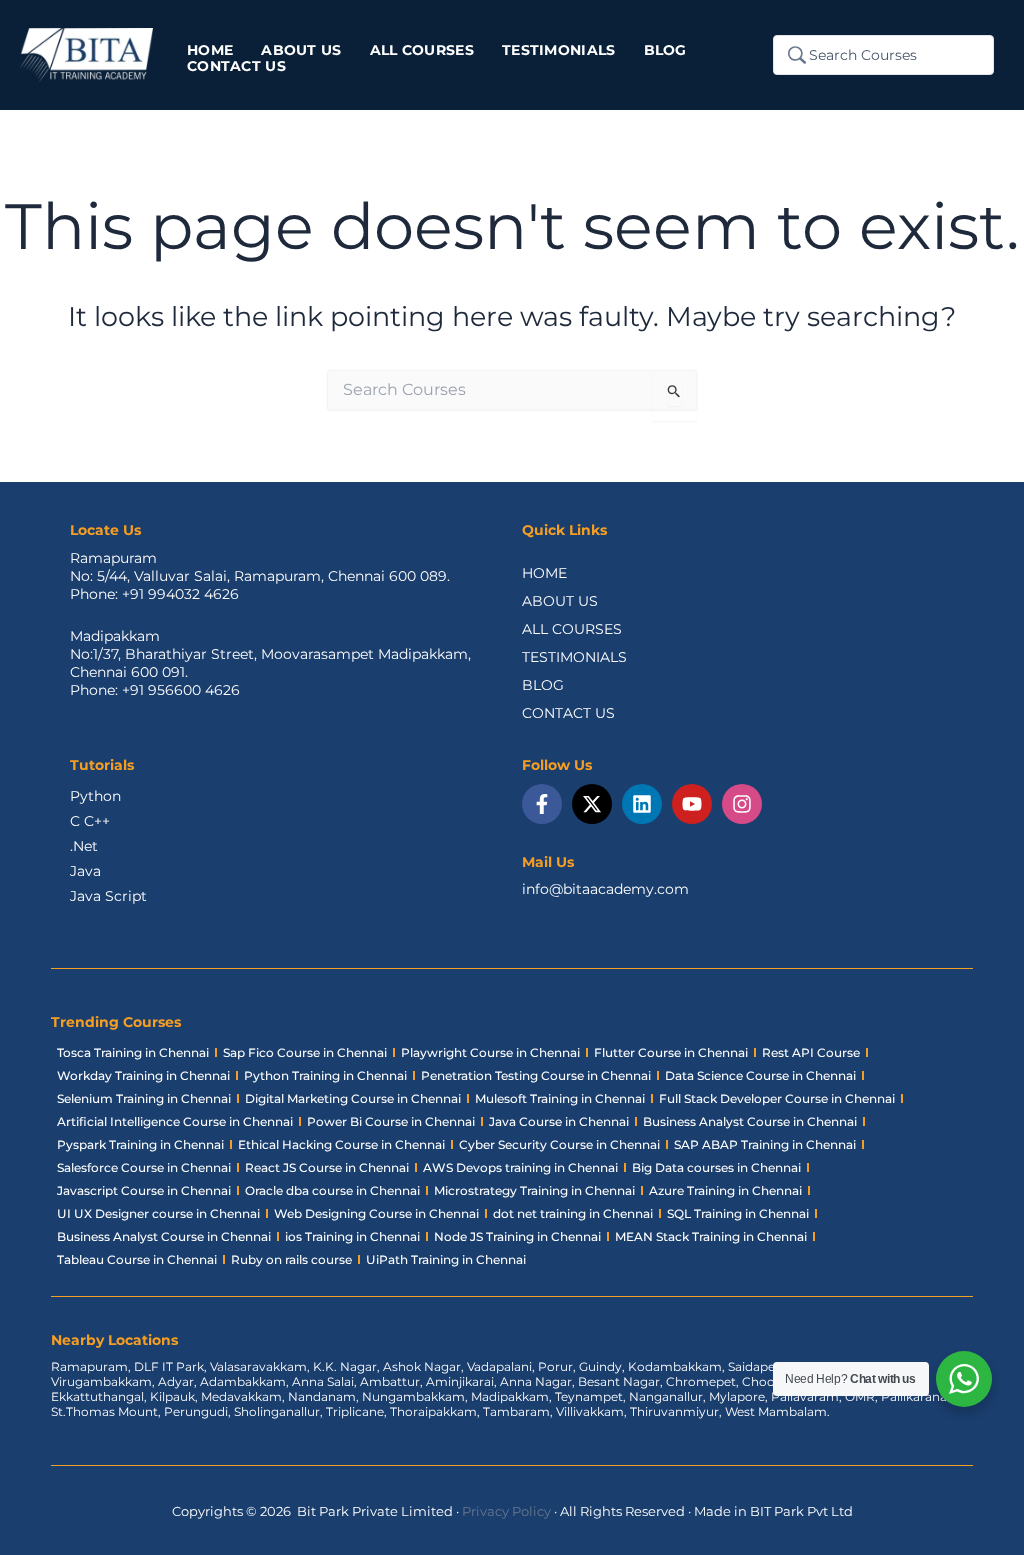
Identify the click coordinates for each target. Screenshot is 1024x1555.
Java (85, 871)
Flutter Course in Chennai (671, 1052)
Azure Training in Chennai (725, 1190)
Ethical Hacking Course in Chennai (341, 1144)
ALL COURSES (572, 629)
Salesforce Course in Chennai (144, 1167)
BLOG (543, 685)
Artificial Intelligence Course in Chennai (175, 1121)
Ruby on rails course (291, 1259)
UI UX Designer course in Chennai (158, 1213)
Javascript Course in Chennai (144, 1190)
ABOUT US (560, 601)
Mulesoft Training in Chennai (560, 1098)
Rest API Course (811, 1052)
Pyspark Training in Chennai (140, 1144)
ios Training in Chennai (352, 1236)
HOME (544, 573)
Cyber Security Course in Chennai (559, 1144)
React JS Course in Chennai (327, 1167)
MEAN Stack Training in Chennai (711, 1236)
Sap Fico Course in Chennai (305, 1052)
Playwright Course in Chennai (490, 1052)
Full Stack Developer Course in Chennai (777, 1098)
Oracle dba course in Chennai (332, 1190)
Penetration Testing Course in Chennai (536, 1075)
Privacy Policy (506, 1511)
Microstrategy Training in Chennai (534, 1190)
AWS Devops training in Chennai (520, 1167)
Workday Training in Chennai (143, 1075)
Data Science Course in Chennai (760, 1075)
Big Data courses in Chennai (716, 1167)
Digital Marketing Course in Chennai (353, 1098)
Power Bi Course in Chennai (391, 1121)
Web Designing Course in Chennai (376, 1213)
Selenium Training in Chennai (144, 1098)
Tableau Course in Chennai (137, 1259)
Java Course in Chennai (559, 1121)
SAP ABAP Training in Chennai (765, 1144)
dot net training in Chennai (573, 1213)
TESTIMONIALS (574, 657)
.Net (84, 846)
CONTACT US (568, 713)
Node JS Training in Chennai (517, 1236)
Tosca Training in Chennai (133, 1052)
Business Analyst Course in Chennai (750, 1121)
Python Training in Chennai (325, 1075)
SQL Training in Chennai (738, 1213)
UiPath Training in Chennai (446, 1259)
